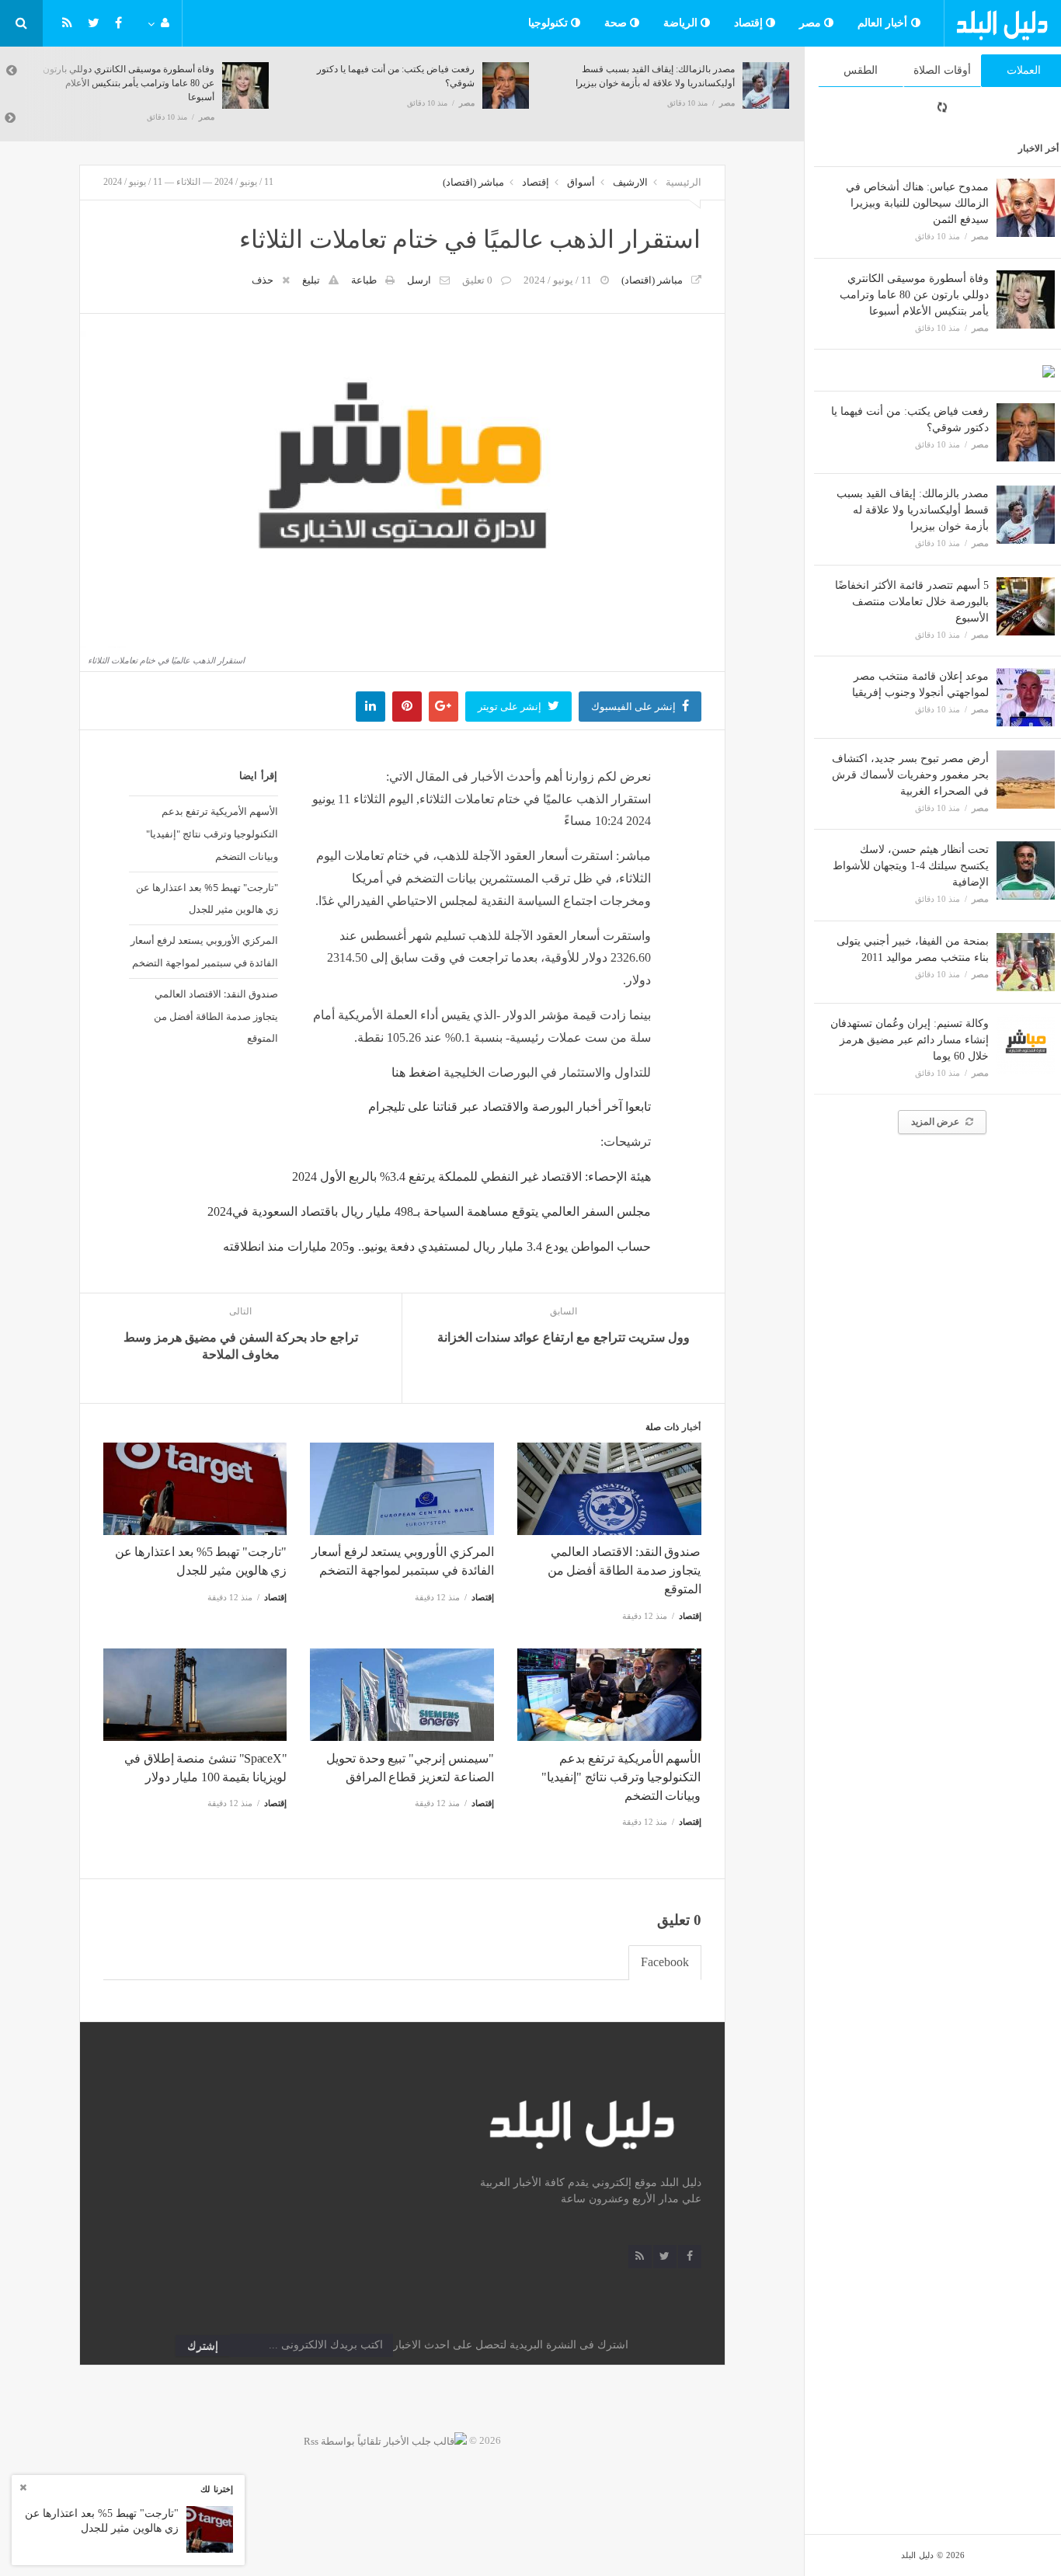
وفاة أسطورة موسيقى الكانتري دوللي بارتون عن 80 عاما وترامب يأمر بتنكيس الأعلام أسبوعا (914, 295)
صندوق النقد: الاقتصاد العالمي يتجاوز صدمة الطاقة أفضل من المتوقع (216, 1016)
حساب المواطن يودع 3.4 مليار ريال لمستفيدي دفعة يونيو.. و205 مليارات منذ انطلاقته (437, 1246)
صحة (617, 23)
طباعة (364, 280)
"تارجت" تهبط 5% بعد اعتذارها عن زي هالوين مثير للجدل (207, 898)
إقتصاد (750, 23)
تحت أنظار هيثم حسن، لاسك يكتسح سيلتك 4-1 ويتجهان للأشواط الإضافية (911, 866)
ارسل (419, 280)
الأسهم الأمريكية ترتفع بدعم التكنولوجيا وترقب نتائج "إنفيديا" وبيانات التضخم (212, 834)
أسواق (581, 182)
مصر (812, 23)
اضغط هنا (416, 1072)
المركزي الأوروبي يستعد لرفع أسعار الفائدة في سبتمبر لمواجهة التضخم (204, 951)
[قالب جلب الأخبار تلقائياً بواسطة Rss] (385, 2440)
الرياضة (682, 23)
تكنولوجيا (550, 23)
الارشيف (630, 182)
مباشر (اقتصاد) (473, 182)
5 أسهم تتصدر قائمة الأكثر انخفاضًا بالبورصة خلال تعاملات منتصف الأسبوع (912, 602)
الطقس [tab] (861, 70)
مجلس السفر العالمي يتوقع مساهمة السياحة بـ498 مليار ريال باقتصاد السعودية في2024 (429, 1211)
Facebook (665, 1962)
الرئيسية (684, 182)
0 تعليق (477, 280)
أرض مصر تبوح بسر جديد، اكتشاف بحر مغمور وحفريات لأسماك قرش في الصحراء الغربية (910, 775)
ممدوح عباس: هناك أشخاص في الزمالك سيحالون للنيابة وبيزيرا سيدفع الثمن (917, 203)
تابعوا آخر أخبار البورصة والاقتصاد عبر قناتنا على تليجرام (510, 1107)
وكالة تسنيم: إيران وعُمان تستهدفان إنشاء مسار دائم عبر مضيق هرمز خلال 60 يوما (910, 1040)
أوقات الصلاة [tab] (942, 70)
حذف (263, 280)
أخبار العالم (884, 23)
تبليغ (311, 280)
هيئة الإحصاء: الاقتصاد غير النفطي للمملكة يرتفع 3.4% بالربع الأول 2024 (471, 1177)
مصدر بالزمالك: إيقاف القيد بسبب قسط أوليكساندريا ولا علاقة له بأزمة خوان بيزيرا (913, 510)
